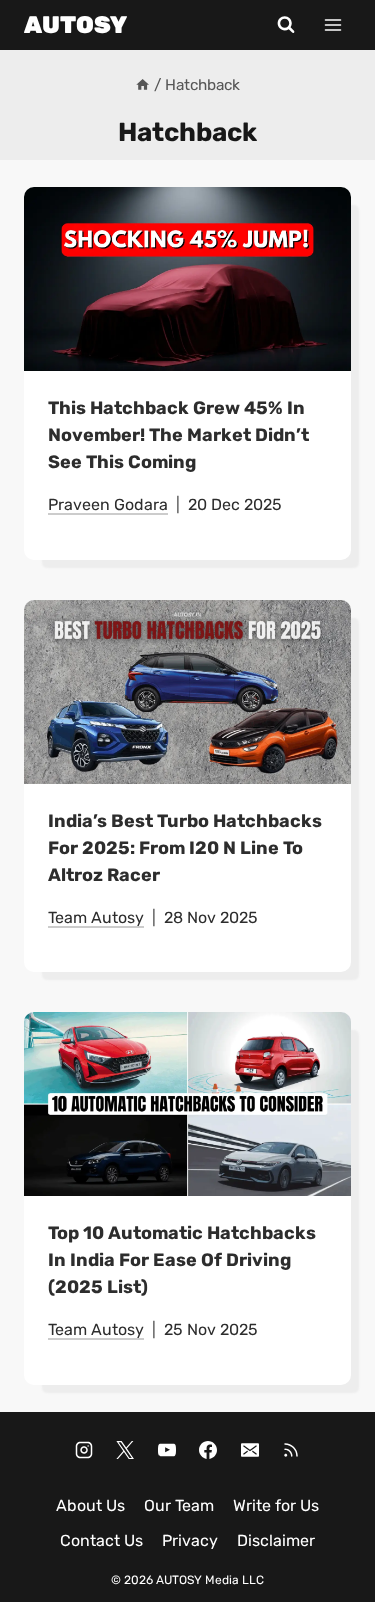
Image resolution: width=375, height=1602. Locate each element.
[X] (125, 1450)
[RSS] (291, 1450)
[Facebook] (208, 1450)
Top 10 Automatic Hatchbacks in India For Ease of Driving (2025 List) (182, 1260)
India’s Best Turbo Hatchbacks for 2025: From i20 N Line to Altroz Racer (185, 848)
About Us (90, 1505)
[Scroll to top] (355, 1570)
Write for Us (276, 1505)
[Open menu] (332, 24)
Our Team (179, 1505)
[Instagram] (84, 1450)
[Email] (250, 1450)
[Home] (142, 85)
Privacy (190, 1540)
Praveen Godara (108, 504)
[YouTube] (167, 1450)
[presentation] (187, 279)
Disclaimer (276, 1540)
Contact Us (101, 1540)
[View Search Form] (286, 25)
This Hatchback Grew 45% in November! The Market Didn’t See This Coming (178, 435)
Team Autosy (96, 917)
